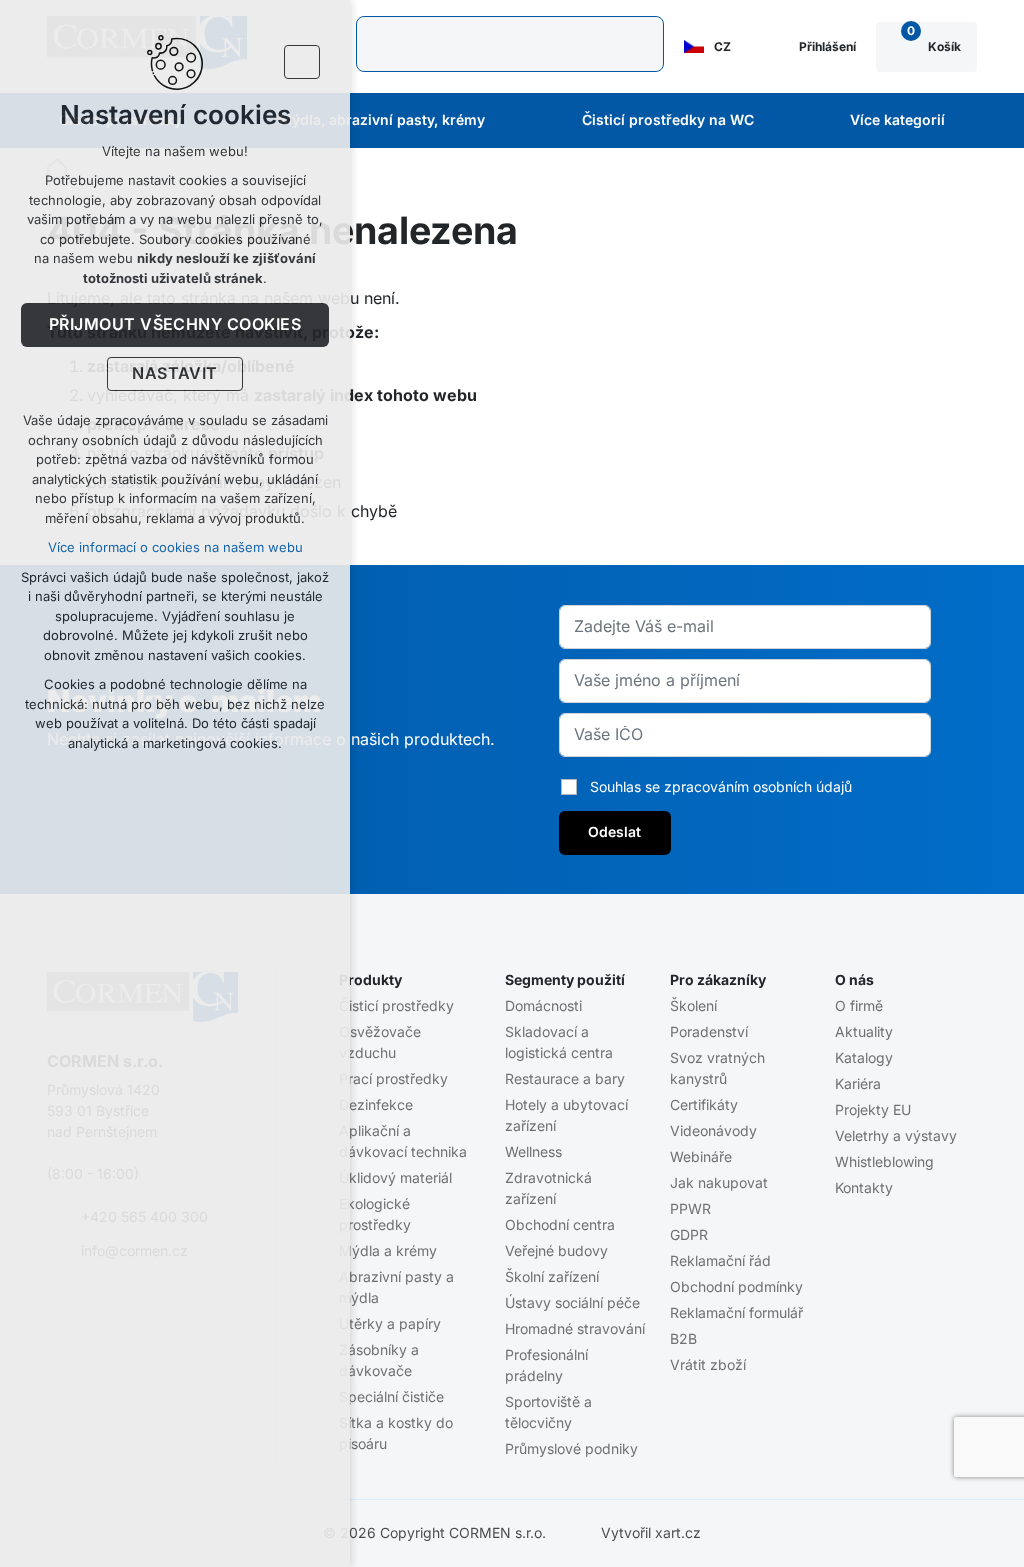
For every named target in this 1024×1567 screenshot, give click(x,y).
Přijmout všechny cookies (175, 325)
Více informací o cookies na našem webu (175, 547)
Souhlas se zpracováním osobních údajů (721, 787)
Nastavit (175, 374)
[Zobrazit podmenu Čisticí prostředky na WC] (781, 121)
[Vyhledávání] (509, 44)
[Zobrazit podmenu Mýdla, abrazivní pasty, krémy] (512, 121)
